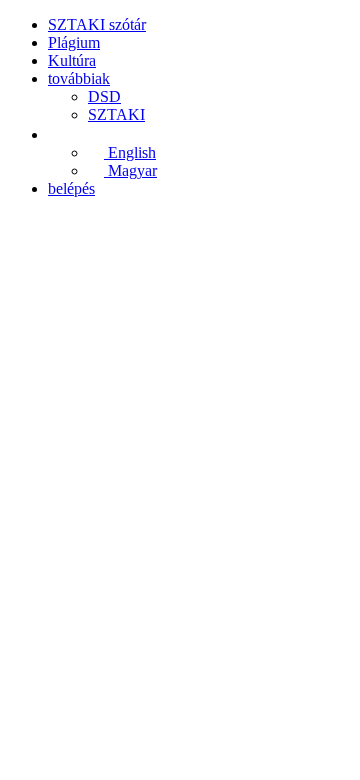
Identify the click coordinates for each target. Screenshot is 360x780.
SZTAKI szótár (97, 24)
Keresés (73, 528)
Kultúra (72, 60)
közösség (77, 388)
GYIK (68, 424)
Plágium (74, 42)
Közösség (39, 458)
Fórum (324, 458)
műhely (71, 406)
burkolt (42, 476)
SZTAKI (116, 114)
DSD (104, 96)
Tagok (68, 546)
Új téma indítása (99, 616)
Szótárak (113, 458)
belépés (71, 188)
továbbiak (79, 78)
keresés (71, 370)
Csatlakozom (49, 750)
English (130, 152)
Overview (79, 510)
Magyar (130, 170)
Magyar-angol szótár (222, 458)
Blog (63, 582)
